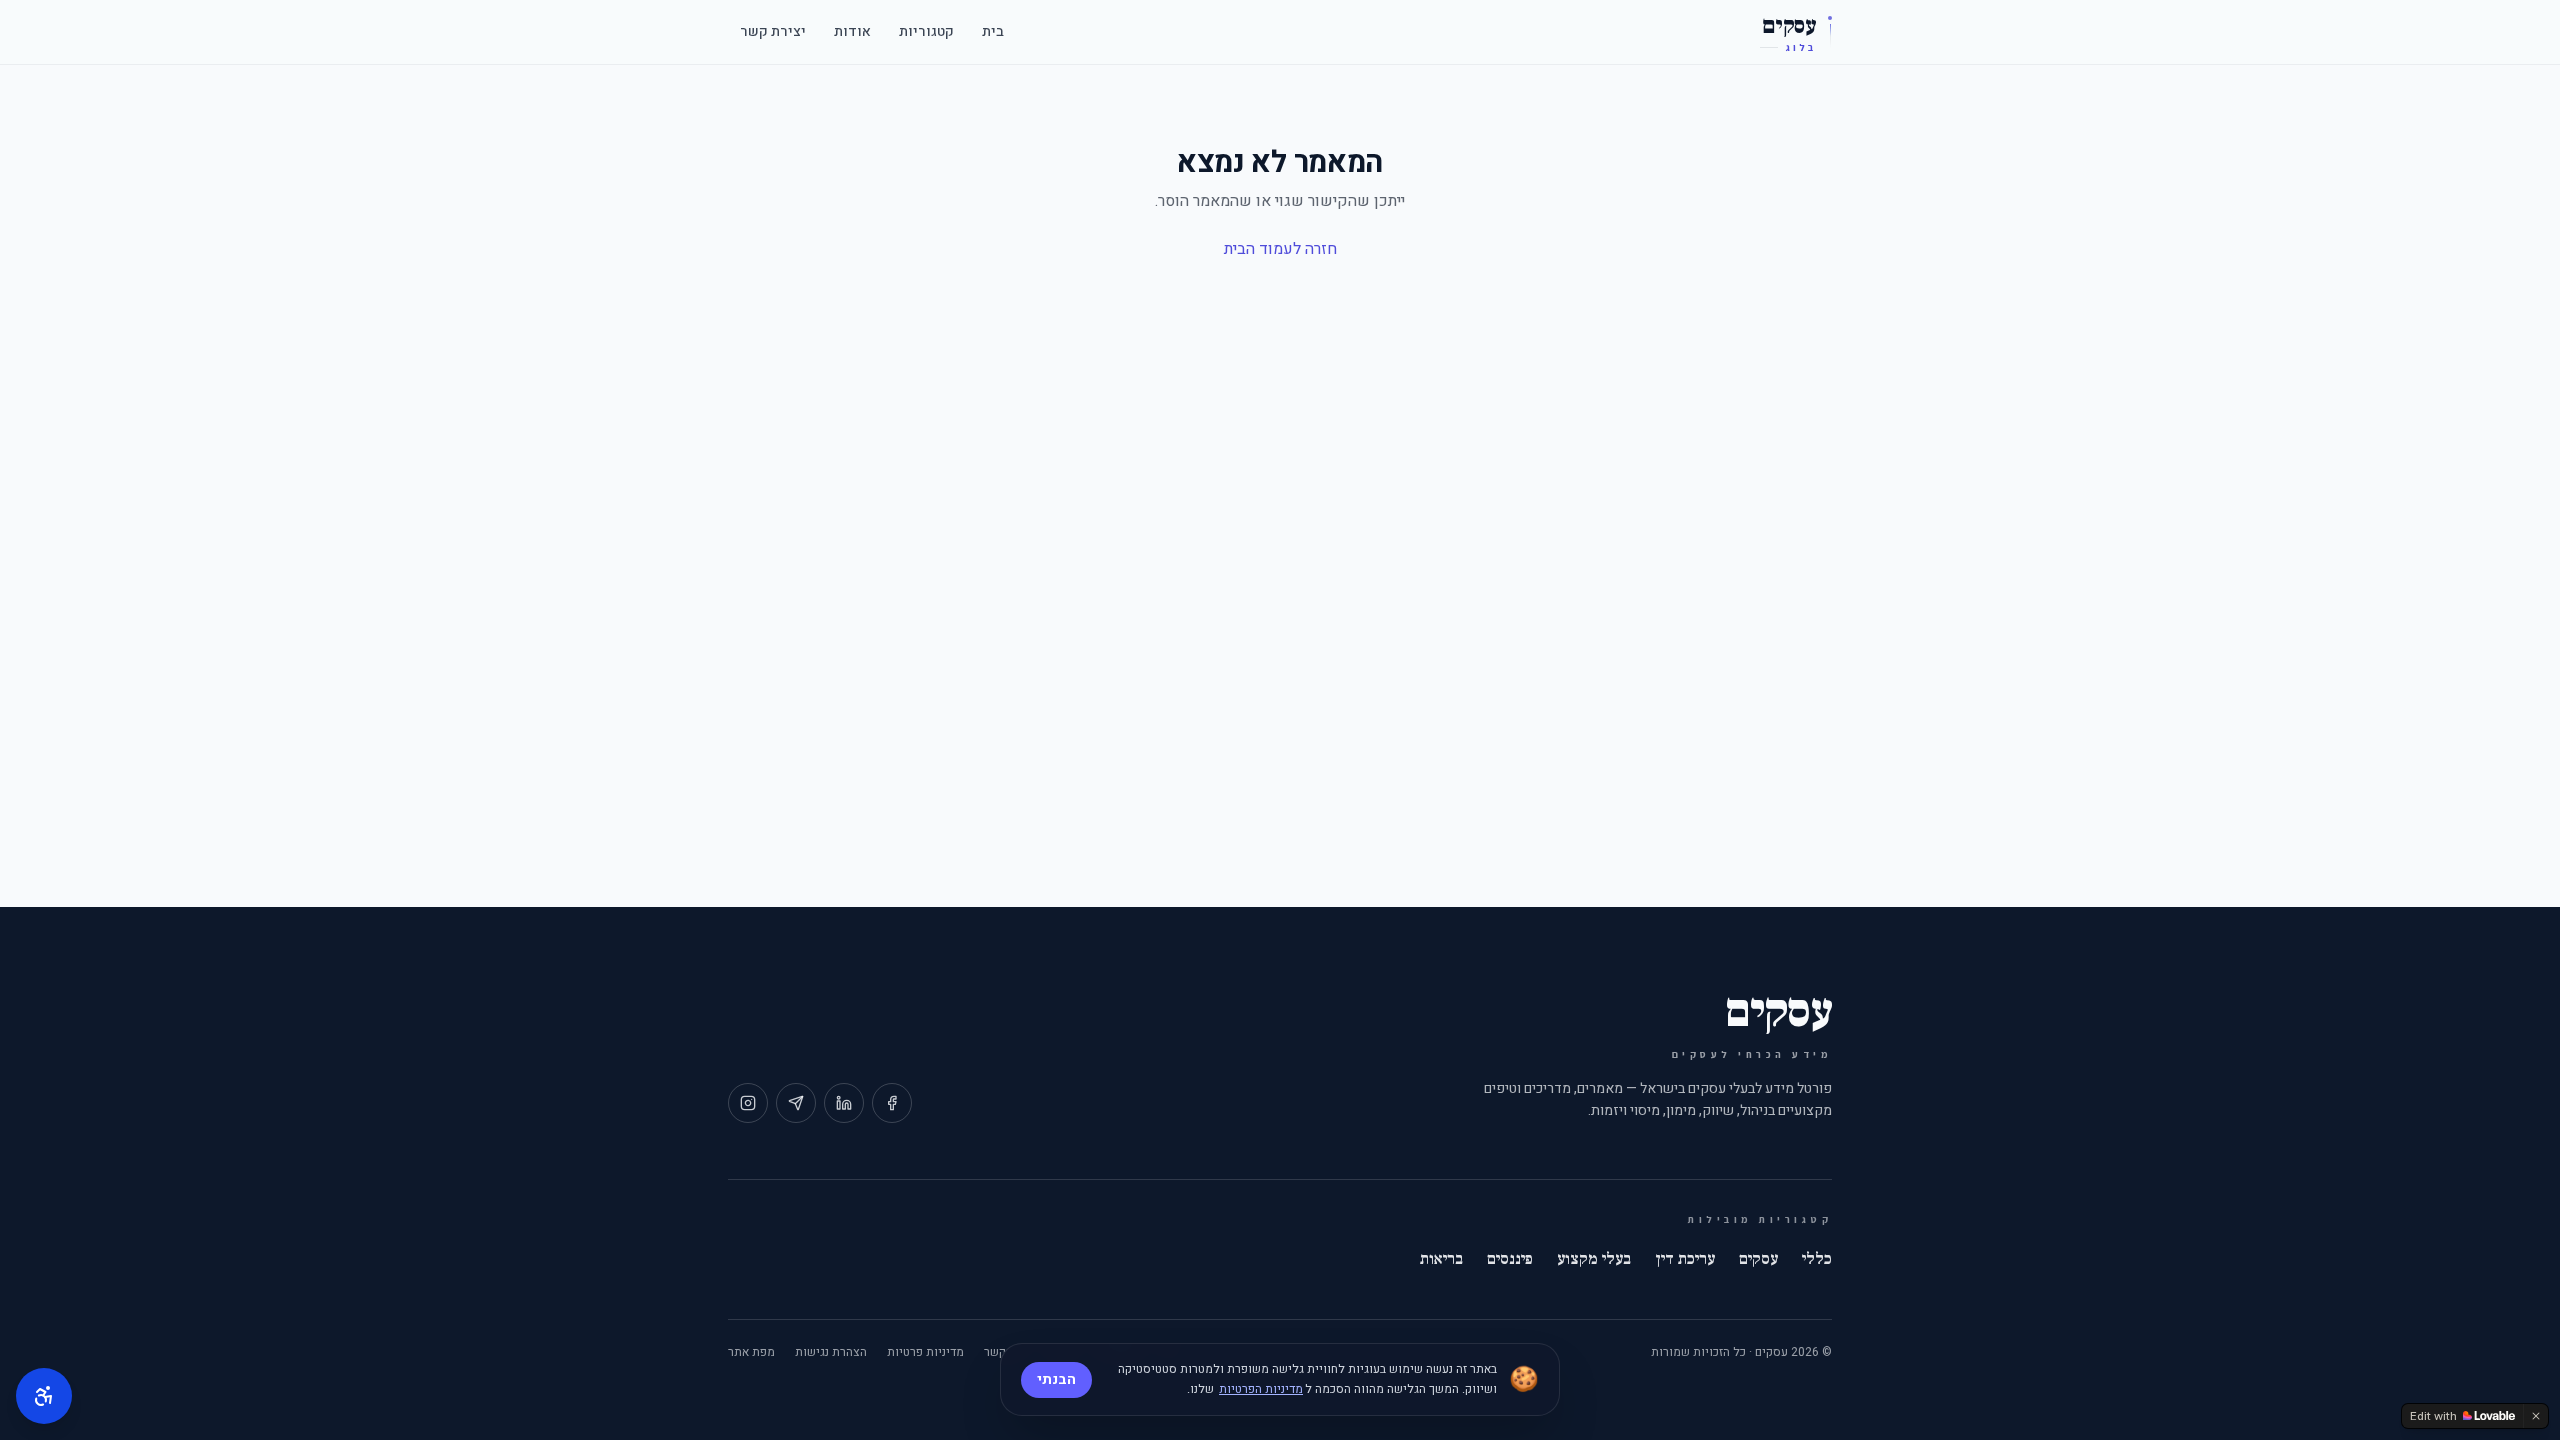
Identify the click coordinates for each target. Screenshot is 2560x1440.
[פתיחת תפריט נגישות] (44, 1396)
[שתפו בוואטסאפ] (796, 1103)
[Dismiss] (2536, 1416)
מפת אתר (751, 1352)
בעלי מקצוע (1594, 1259)
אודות (852, 31)
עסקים (1758, 1259)
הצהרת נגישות (831, 1352)
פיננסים (1510, 1259)
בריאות (1441, 1259)
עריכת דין (1685, 1259)
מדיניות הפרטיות (1261, 1389)
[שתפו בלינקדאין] (844, 1103)
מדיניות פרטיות (925, 1352)
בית (993, 31)
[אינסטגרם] (748, 1103)
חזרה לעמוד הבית (1280, 249)
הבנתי (1056, 1379)
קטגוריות (926, 31)
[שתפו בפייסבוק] (892, 1103)
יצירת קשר (773, 31)
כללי (1817, 1259)
